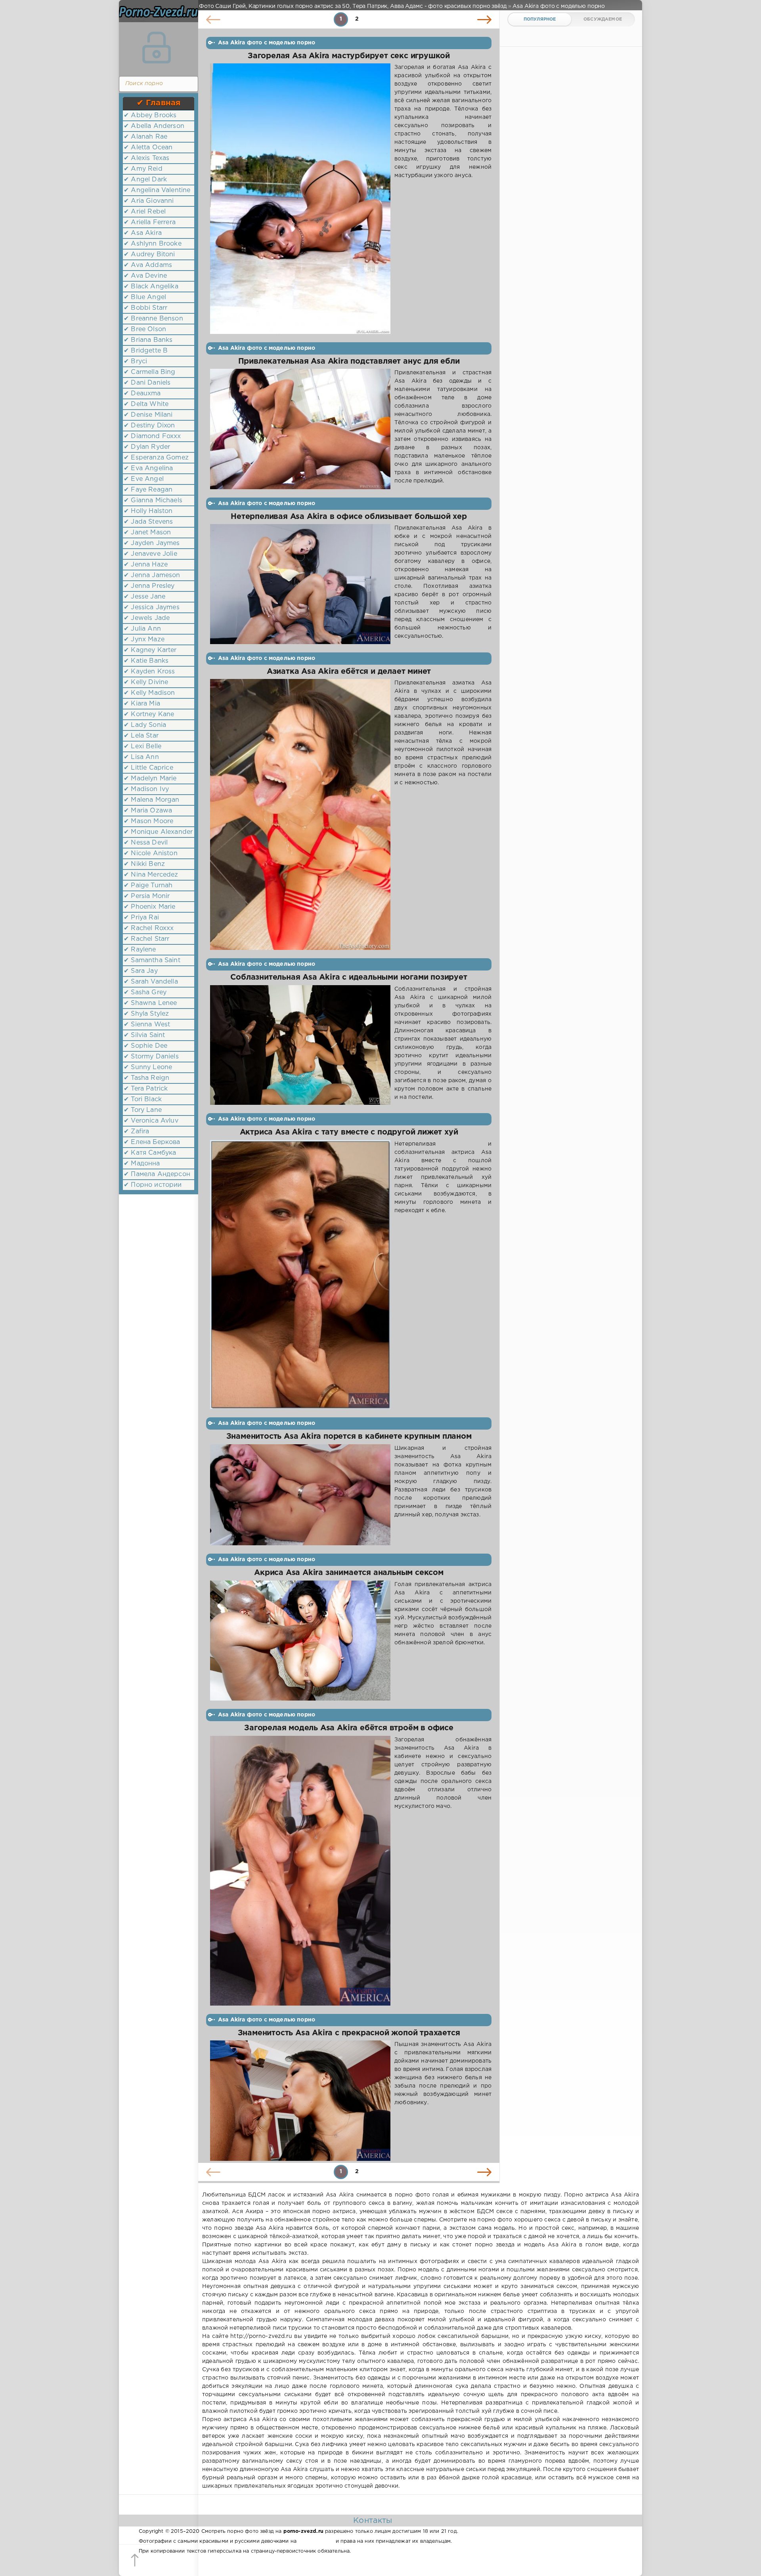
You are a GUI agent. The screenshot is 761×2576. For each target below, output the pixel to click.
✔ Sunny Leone (148, 1067)
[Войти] (157, 48)
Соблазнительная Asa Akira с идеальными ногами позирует (349, 977)
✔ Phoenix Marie (150, 907)
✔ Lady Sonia (145, 725)
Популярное (540, 19)
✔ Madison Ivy (146, 789)
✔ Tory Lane (143, 1110)
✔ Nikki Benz (144, 864)
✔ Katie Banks (146, 661)
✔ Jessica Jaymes (152, 607)
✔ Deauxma (142, 394)
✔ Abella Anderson (154, 126)
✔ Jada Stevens (148, 522)
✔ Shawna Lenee (150, 1003)
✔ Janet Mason (147, 533)
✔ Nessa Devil (146, 843)
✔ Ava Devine (145, 276)
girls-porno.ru (316, 2541)
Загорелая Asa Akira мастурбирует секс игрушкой (349, 56)
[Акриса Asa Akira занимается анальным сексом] (300, 1641)
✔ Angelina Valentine (157, 190)
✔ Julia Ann (142, 629)
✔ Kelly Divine (146, 682)
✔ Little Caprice (148, 768)
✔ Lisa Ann (141, 757)
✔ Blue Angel (145, 297)
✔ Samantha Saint (152, 960)
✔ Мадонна (142, 1164)
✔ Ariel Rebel (145, 212)
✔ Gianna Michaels (153, 501)
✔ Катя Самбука (150, 1153)
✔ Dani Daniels (147, 383)
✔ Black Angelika (151, 287)
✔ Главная (159, 103)
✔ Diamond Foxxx (152, 436)
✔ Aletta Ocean (148, 148)
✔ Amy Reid (143, 169)
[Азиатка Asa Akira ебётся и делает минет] (300, 814)
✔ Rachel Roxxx (149, 928)
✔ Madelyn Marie (150, 779)
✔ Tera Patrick (146, 1089)
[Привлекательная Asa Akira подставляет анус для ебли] (300, 429)
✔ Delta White (146, 404)
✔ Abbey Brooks (150, 115)
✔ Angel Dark (145, 180)
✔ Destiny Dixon (149, 426)
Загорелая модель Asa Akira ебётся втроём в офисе (349, 1728)
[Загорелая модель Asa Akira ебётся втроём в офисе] (300, 1871)
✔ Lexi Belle (142, 746)
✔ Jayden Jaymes (152, 543)
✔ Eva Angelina (148, 468)
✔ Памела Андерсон (157, 1174)
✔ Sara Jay (141, 971)
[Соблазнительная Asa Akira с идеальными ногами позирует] (300, 1045)
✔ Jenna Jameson (152, 575)
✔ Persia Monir (147, 896)
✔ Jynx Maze (144, 640)
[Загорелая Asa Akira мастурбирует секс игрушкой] (300, 199)
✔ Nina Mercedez (151, 875)
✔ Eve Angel (144, 479)
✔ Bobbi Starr (145, 308)
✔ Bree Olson (145, 329)
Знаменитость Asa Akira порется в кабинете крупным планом (349, 1437)
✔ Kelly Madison (149, 693)
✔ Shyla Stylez (146, 1014)
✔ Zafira (136, 1132)
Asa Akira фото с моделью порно (267, 43)
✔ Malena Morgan (152, 800)
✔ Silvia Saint (144, 1035)
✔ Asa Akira (143, 233)
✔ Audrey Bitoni (149, 255)
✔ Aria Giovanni (149, 201)
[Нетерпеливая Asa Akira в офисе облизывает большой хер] (300, 584)
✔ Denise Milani (148, 415)
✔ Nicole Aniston (151, 853)
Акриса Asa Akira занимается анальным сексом (349, 1573)
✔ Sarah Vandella (151, 982)
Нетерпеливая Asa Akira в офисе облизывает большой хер (349, 517)
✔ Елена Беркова (152, 1142)
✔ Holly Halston (148, 511)
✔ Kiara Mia (142, 704)
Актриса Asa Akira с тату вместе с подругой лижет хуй (349, 1132)
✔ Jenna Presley (149, 586)
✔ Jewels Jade (147, 618)
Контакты (373, 2521)
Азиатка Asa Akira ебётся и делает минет (349, 672)
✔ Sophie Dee (145, 1046)
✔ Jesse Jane (144, 597)
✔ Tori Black (143, 1099)
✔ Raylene (140, 950)
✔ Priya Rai (141, 918)
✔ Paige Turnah (148, 886)
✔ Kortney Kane (149, 714)
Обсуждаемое (603, 19)
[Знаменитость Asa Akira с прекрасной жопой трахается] (300, 2101)
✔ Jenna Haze (146, 565)
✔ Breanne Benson (153, 319)
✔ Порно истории (153, 1185)
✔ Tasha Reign (146, 1078)
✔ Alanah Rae (145, 137)
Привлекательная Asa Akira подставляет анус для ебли (349, 361)
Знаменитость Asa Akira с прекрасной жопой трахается (349, 2033)
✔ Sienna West (147, 1025)
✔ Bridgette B (146, 351)
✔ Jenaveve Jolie (150, 554)
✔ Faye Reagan (148, 490)
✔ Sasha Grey (145, 992)
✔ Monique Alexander (158, 832)
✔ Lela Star (141, 736)
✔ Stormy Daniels (151, 1057)
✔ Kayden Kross (149, 672)
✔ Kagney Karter (150, 650)
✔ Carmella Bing (150, 372)
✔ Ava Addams (148, 265)
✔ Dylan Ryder (147, 447)
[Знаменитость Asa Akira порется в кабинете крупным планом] (300, 1495)
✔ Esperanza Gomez (156, 458)
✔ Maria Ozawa (148, 811)
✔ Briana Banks (148, 340)
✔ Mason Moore (148, 821)
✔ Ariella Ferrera (150, 222)
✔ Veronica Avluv (151, 1121)
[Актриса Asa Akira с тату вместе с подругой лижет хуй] (300, 1275)
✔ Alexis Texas (146, 158)
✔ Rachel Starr (146, 939)
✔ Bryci (135, 361)
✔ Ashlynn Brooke (153, 244)
